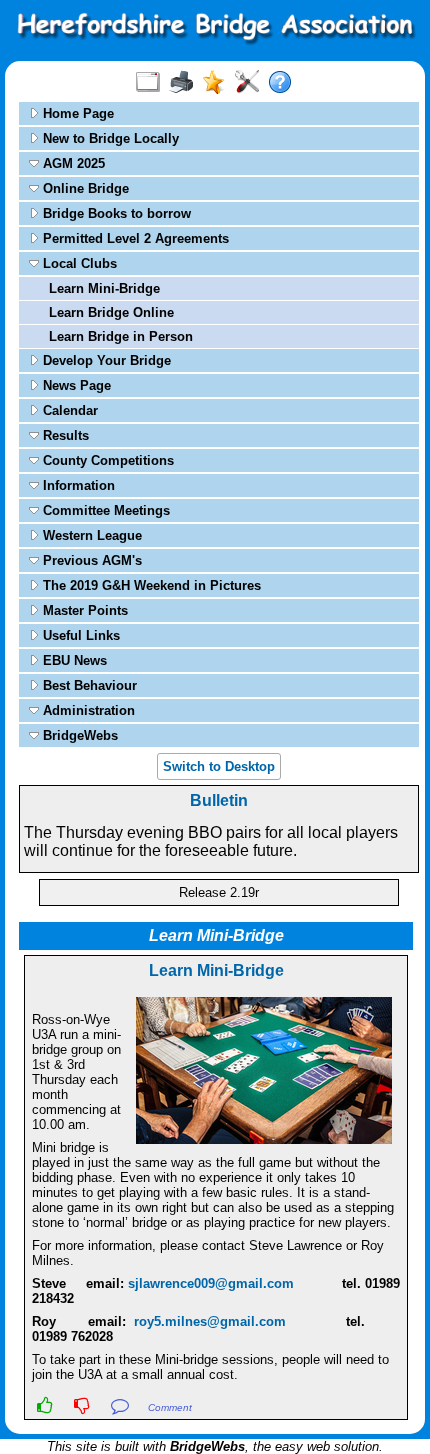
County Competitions (106, 460)
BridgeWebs (78, 735)
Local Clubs (78, 263)
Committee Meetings (104, 510)
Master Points (83, 610)
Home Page (76, 113)
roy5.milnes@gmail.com (210, 1321)
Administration (87, 710)
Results (64, 435)
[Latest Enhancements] (218, 83)
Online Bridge (84, 188)
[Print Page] (185, 83)
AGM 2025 (72, 163)
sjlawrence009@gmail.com (211, 1283)
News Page (75, 385)
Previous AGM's (90, 560)
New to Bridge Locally (109, 138)
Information (77, 485)
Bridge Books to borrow (115, 213)
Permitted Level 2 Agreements (134, 238)
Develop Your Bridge (105, 360)
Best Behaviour (88, 685)
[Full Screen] (152, 83)
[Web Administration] (251, 83)
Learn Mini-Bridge (104, 288)
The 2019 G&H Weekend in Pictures (150, 585)
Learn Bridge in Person (121, 336)
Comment (170, 1407)
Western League (90, 535)
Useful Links (79, 635)
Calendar (68, 410)
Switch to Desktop (219, 766)
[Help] (284, 83)
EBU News (73, 660)
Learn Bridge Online (111, 312)
